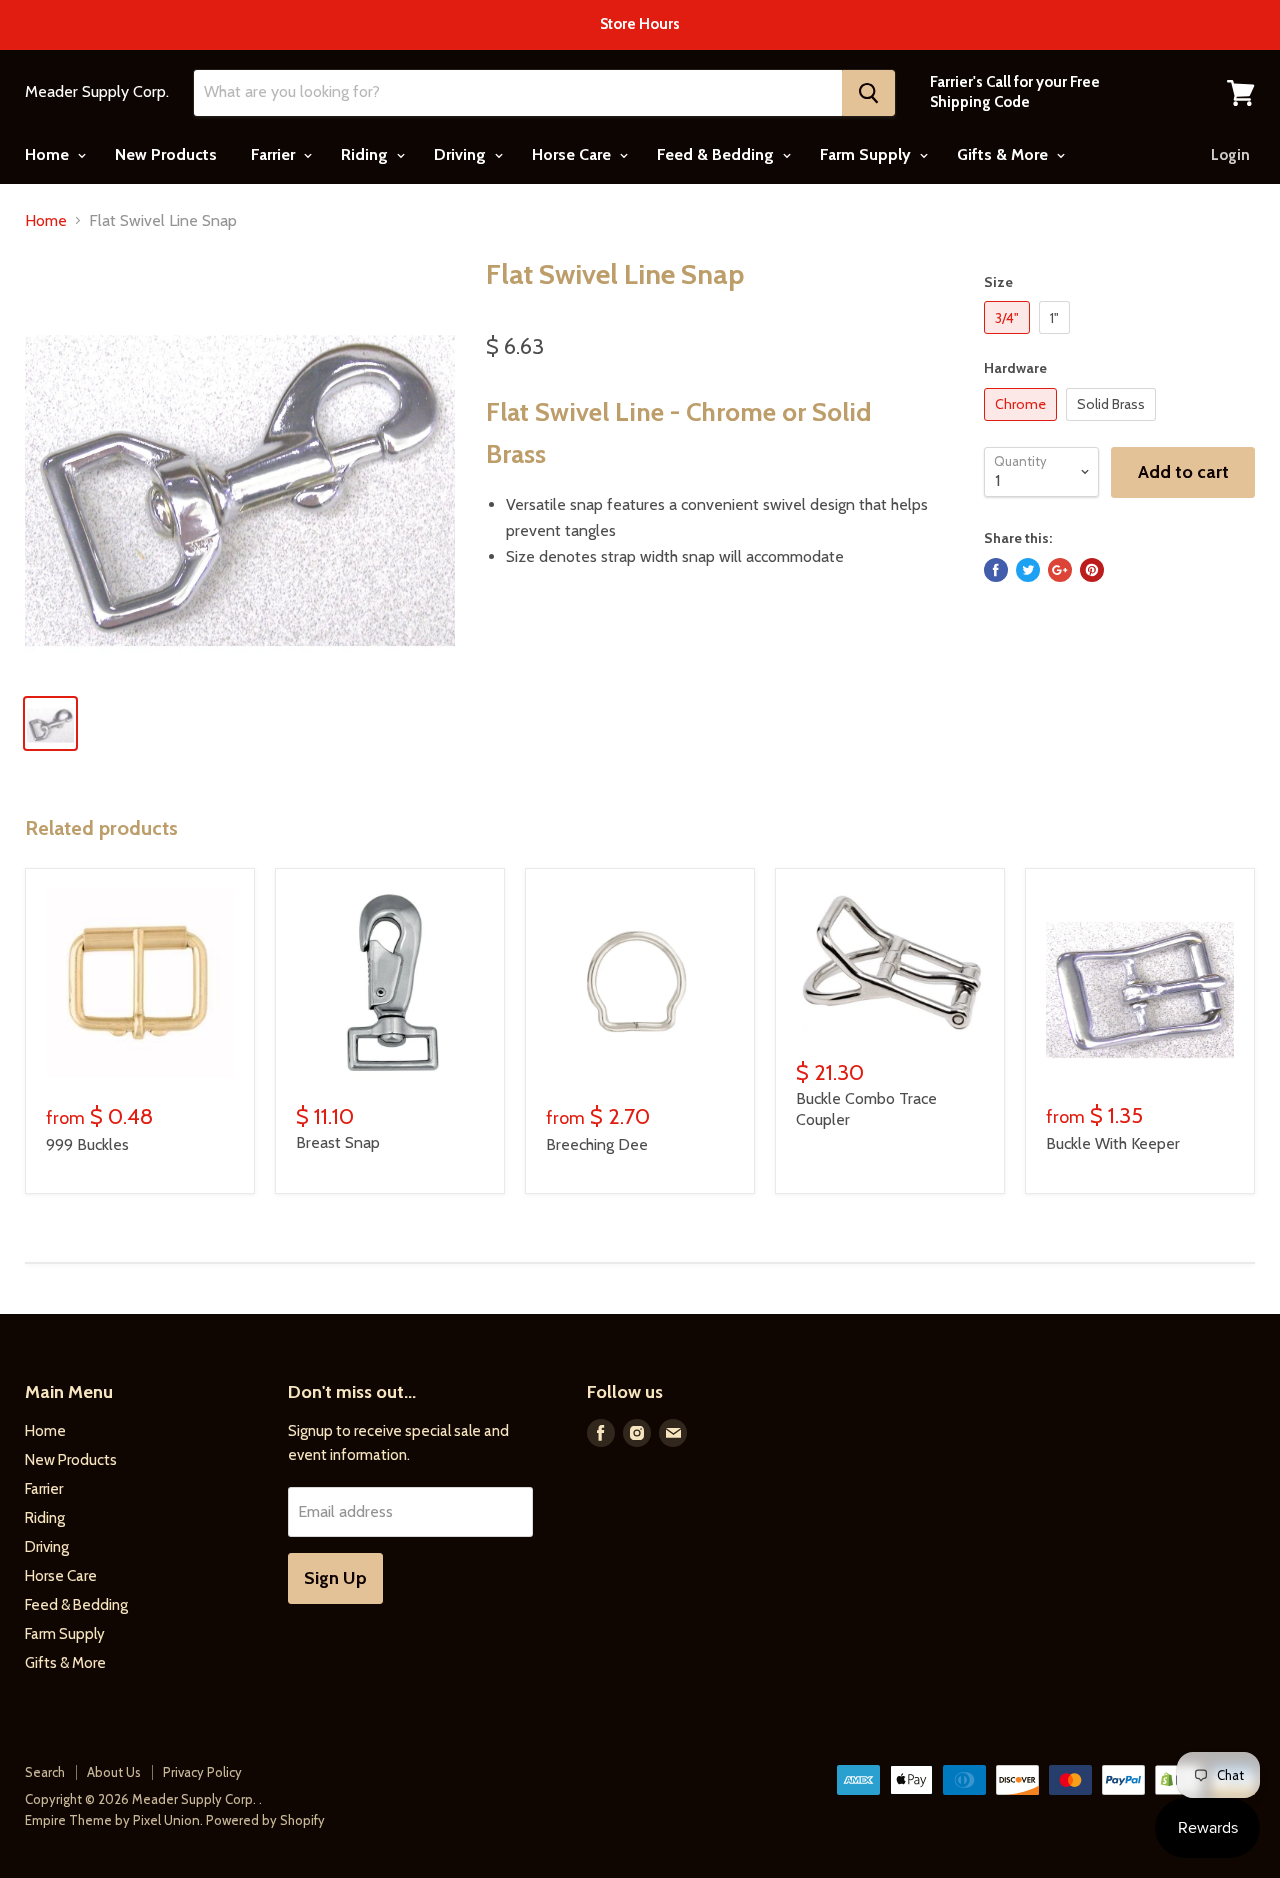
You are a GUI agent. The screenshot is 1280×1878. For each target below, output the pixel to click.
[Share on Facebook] (996, 570)
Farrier (275, 154)
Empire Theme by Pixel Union (112, 1820)
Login (1230, 155)
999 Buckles (87, 1144)
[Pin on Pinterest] (1092, 570)
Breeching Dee (597, 1144)
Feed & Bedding (717, 154)
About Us (114, 1772)
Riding (366, 154)
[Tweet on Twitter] (1028, 570)
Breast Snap (338, 1142)
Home (49, 154)
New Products (166, 154)
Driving (462, 154)
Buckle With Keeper (1113, 1143)
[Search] (868, 93)
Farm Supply (867, 154)
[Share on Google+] (1060, 570)
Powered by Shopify (265, 1820)
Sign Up (335, 1578)
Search (45, 1772)
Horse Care (573, 154)
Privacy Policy (202, 1772)
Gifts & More (1004, 154)
